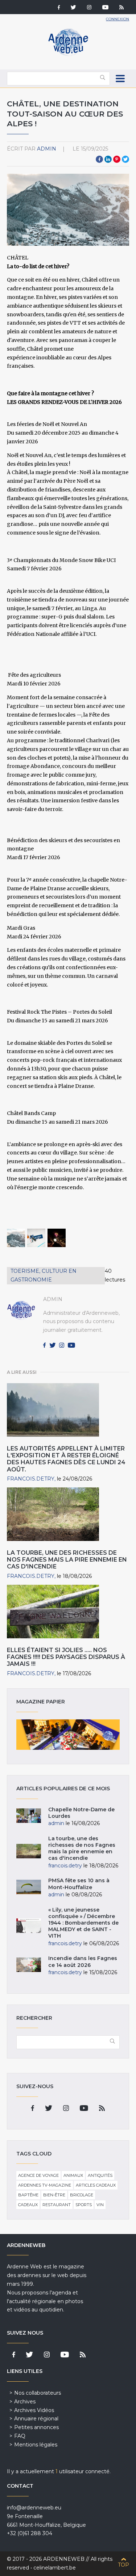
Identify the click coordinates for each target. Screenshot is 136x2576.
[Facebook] (59, 8)
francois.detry (31, 1479)
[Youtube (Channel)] (105, 8)
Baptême (28, 2195)
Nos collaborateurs (38, 2393)
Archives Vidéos (34, 2410)
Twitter (125, 159)
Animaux (73, 2175)
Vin (100, 2205)
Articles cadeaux (96, 2185)
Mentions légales (36, 2445)
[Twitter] (73, 8)
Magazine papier (68, 1735)
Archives (25, 2402)
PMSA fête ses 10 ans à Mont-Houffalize (79, 1884)
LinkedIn (108, 159)
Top (123, 2565)
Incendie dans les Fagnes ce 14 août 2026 (83, 1961)
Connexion (118, 19)
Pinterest (117, 159)
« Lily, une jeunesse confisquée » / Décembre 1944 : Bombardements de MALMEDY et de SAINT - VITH (83, 1923)
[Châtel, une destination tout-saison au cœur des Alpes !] (16, 1238)
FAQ (20, 2436)
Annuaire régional (36, 2419)
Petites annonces (36, 2427)
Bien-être (54, 2195)
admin (47, 149)
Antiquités (100, 2175)
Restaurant (57, 2205)
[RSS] (121, 8)
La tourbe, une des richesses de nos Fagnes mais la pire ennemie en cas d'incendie (67, 1560)
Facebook (99, 159)
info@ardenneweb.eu (34, 2508)
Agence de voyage (38, 2175)
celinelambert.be (55, 2568)
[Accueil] (68, 54)
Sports (84, 2205)
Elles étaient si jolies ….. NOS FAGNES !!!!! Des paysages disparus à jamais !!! (66, 1657)
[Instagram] (89, 8)
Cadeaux (28, 2205)
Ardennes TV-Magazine (45, 2185)
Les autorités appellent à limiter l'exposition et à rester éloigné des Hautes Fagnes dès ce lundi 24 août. (66, 1459)
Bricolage (82, 2195)
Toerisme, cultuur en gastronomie (44, 1275)
